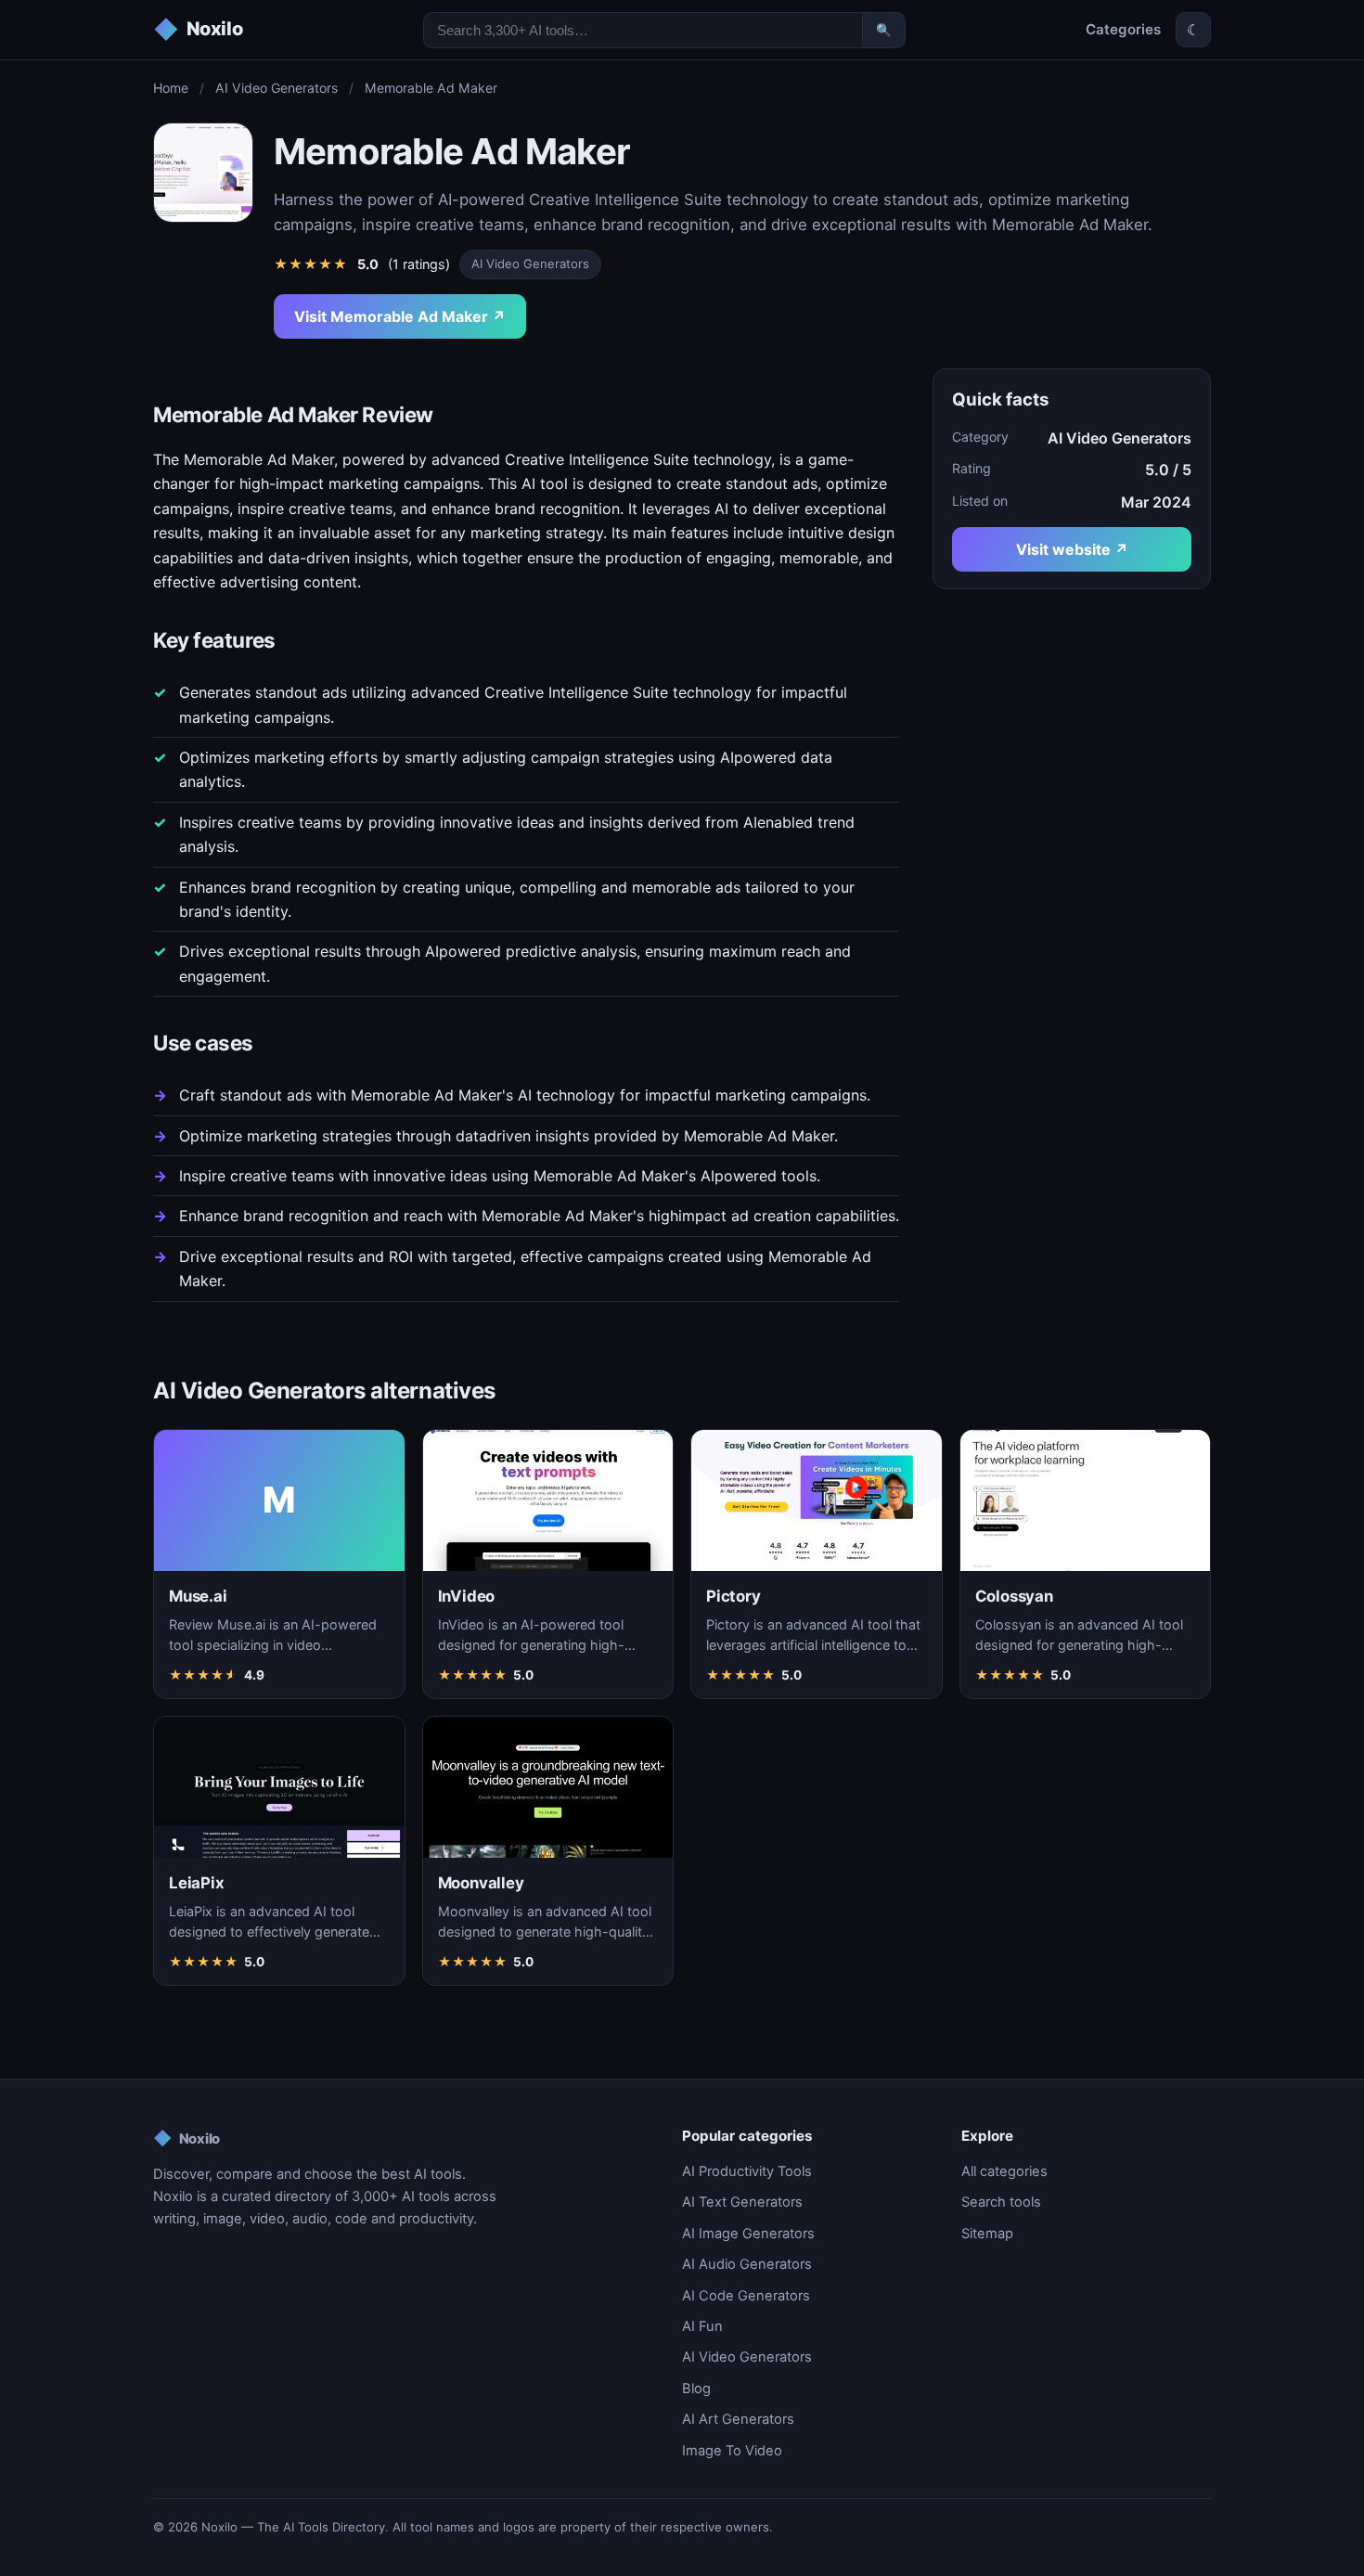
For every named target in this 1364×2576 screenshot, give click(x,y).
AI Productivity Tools (747, 2171)
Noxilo (187, 2138)
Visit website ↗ (1072, 549)
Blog (696, 2389)
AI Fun (702, 2326)
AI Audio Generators (747, 2264)
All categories (1004, 2171)
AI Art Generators (738, 2419)
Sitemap (987, 2234)
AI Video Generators (277, 88)
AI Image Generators (748, 2234)
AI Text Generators (742, 2202)
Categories (1123, 29)
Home (171, 88)
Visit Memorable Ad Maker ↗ (400, 316)
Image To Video (732, 2451)
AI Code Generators (746, 2296)
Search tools (1001, 2202)
